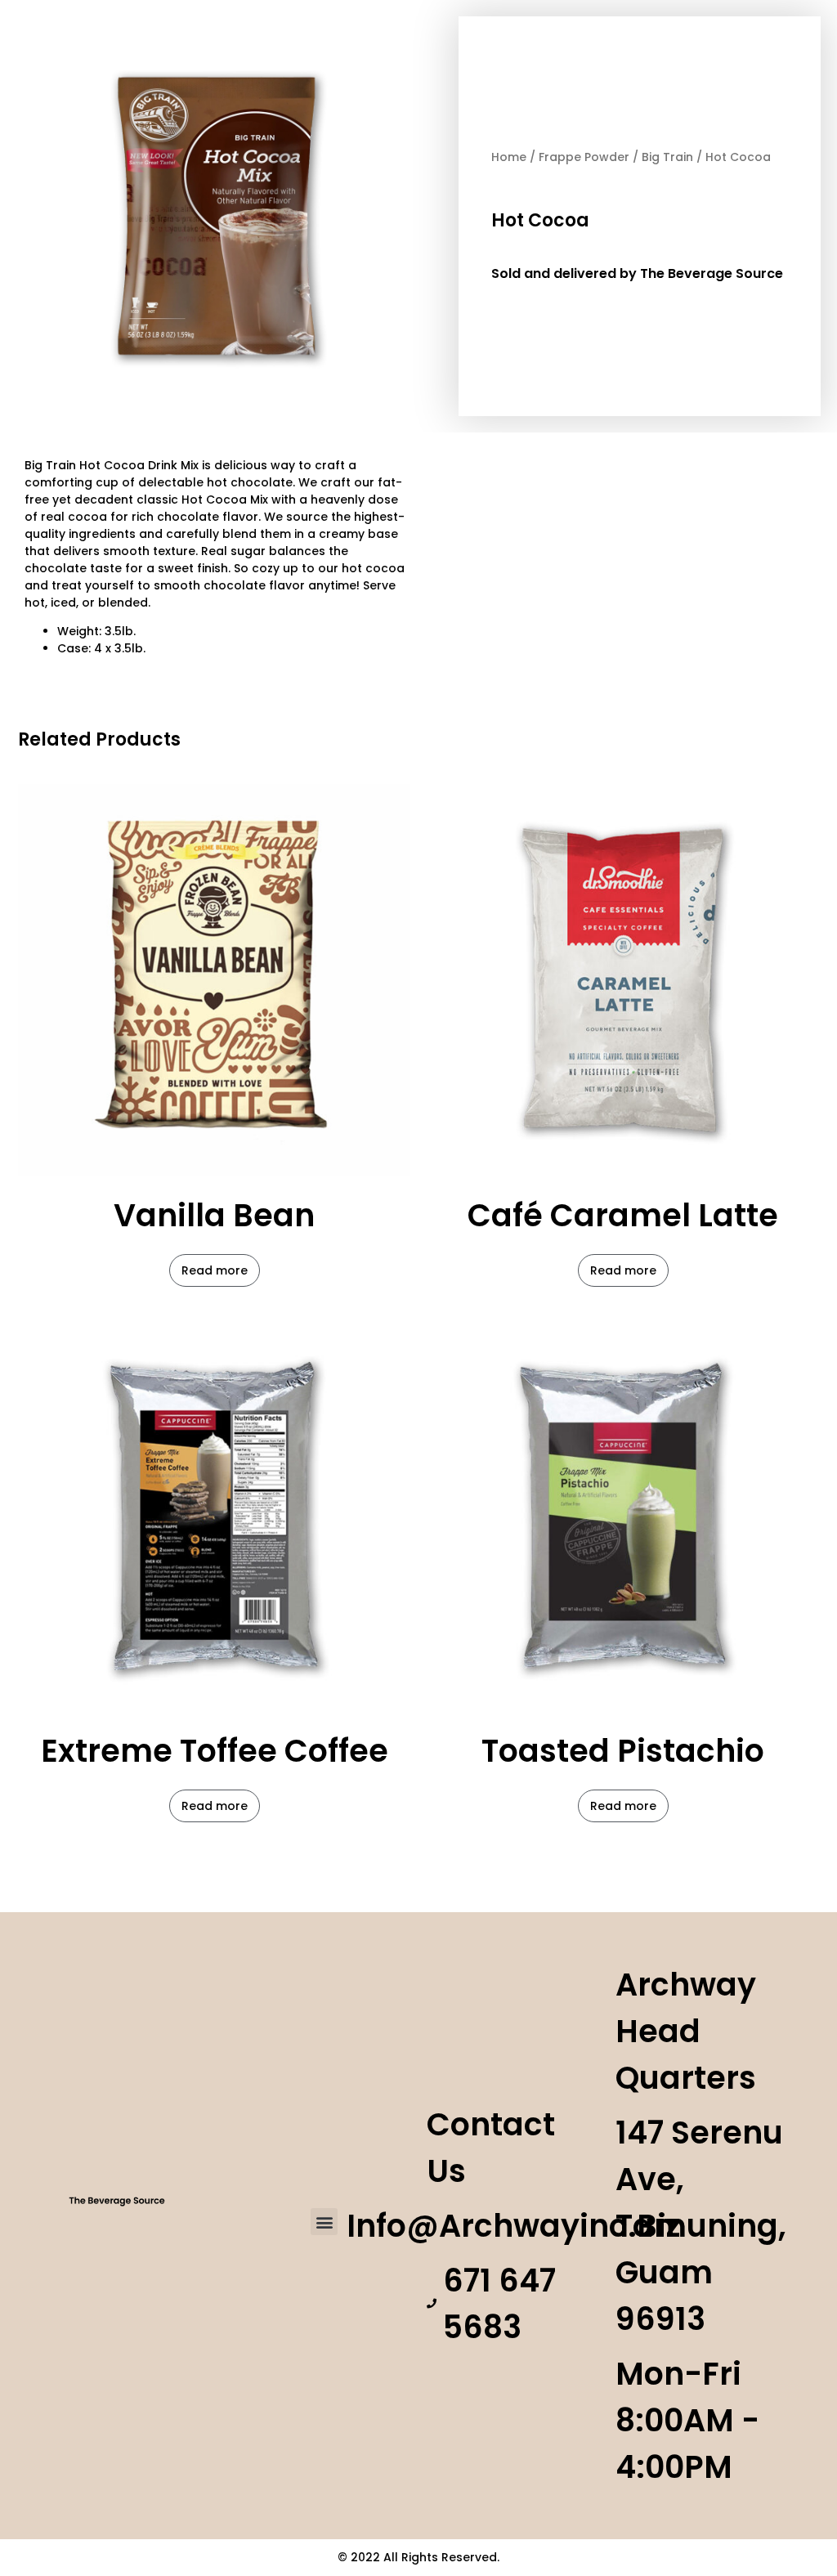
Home (509, 157)
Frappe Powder (584, 157)
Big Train (667, 157)
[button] (324, 2222)
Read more (215, 1270)
